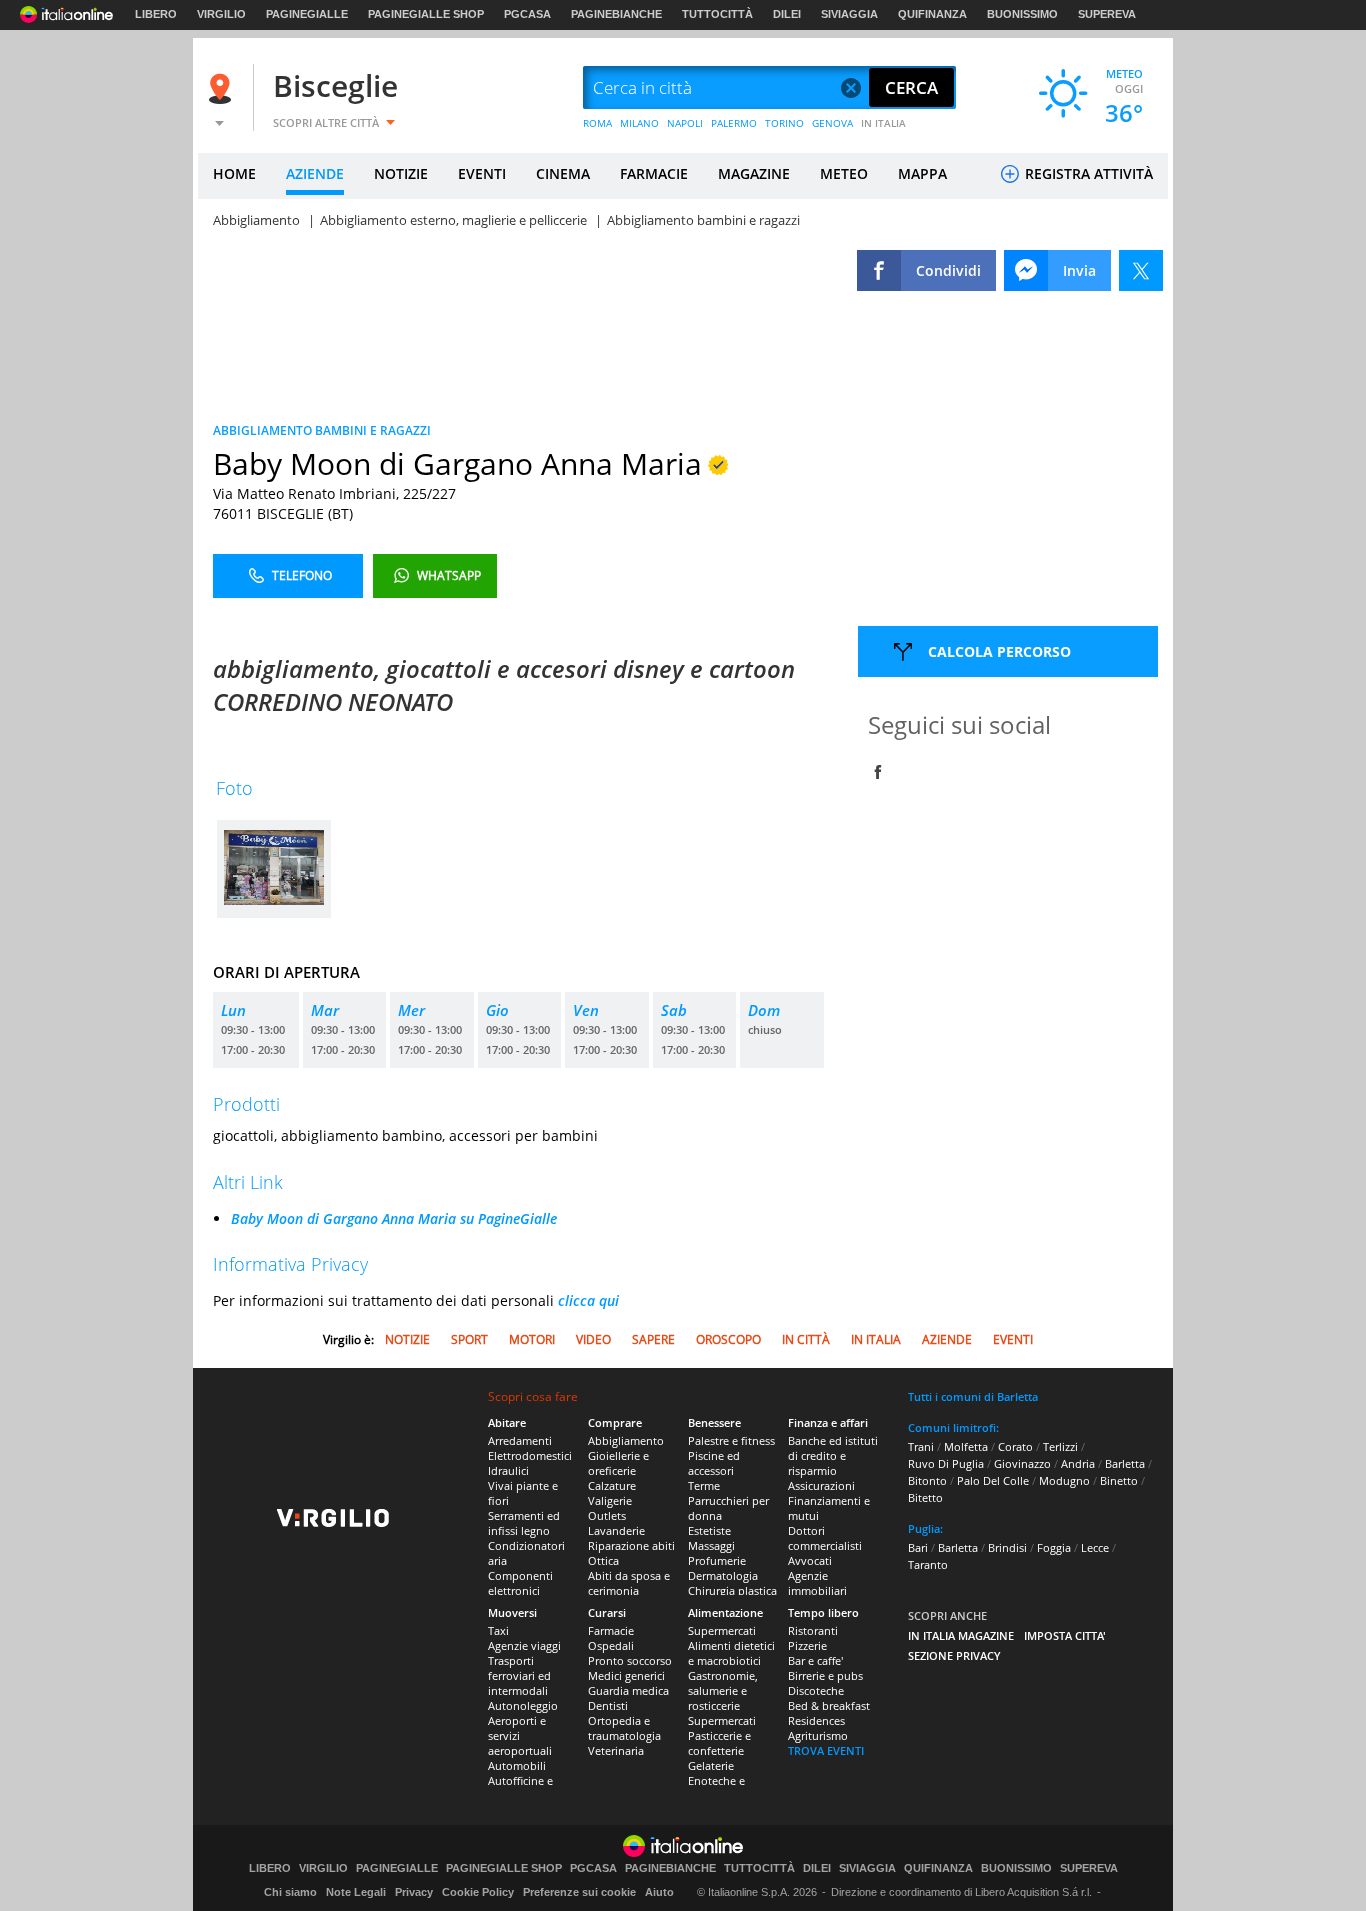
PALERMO (734, 123)
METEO (844, 173)
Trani (921, 1446)
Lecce (1095, 1547)
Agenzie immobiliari (817, 1583)
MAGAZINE (754, 173)
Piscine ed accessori (714, 1463)
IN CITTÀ (806, 1339)
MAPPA (922, 173)
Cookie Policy (478, 1892)
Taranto (928, 1564)
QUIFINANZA (932, 14)
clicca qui (588, 1300)
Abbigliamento (626, 1440)
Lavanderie (616, 1530)
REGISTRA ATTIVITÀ (1087, 173)
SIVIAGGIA (849, 14)
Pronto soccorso (630, 1660)
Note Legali (356, 1892)
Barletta (1125, 1463)
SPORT (469, 1339)
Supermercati (722, 1630)
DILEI (787, 14)
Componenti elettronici (520, 1583)
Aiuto (659, 1892)
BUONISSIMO (1022, 14)
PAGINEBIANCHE (616, 14)
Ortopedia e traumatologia (624, 1728)
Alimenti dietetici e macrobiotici (731, 1653)
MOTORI (532, 1339)
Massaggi (711, 1545)
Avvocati (810, 1560)
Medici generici (626, 1675)
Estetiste (709, 1530)
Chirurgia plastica (732, 1590)
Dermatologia (723, 1575)
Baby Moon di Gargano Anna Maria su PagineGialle (394, 1218)
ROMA (597, 123)
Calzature (612, 1485)
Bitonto (927, 1480)
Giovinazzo (1022, 1463)
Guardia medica (628, 1690)
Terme (704, 1485)
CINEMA (563, 173)
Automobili (517, 1765)
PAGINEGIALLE (307, 14)
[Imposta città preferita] (223, 88)
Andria (1078, 1463)
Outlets (607, 1515)
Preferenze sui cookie (579, 1892)
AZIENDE (315, 173)
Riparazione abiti (631, 1545)
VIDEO (593, 1339)
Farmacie (611, 1630)
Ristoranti (813, 1630)
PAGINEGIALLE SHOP (426, 14)
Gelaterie (711, 1765)
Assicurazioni (821, 1485)
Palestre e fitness (731, 1440)
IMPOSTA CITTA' (1065, 1635)
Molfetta (966, 1446)
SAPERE (653, 1339)
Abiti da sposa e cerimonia (629, 1583)
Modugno (1064, 1480)
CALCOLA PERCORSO (999, 651)
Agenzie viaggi (524, 1645)
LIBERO (156, 14)
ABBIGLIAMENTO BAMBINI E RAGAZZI (322, 430)
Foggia (1054, 1547)
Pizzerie (807, 1645)
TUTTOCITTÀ (717, 14)
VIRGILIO (221, 14)
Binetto (1119, 1480)
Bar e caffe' (815, 1660)
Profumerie (717, 1560)
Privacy (414, 1892)
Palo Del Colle (993, 1480)
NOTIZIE (401, 173)
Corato (1015, 1446)
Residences (816, 1720)
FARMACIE (654, 173)
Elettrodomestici (530, 1455)
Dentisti (608, 1705)
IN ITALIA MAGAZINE (961, 1635)
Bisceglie (335, 85)
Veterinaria (616, 1750)
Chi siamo (290, 1892)
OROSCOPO (728, 1339)
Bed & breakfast (829, 1705)
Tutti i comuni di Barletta (973, 1396)
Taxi (498, 1630)
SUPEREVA (1107, 14)
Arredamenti (520, 1440)
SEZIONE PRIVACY (954, 1655)
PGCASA (527, 14)
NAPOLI (685, 123)
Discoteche (816, 1690)
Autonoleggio (523, 1705)
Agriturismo (818, 1735)
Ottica (603, 1560)
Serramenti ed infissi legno (524, 1523)
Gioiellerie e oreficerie (618, 1463)
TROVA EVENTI (826, 1750)
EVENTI (482, 173)
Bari (918, 1547)
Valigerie (610, 1500)
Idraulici (508, 1470)
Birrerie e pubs (825, 1675)
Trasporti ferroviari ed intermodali (519, 1675)
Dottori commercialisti (825, 1538)
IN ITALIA (883, 123)
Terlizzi (1060, 1446)
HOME (234, 173)
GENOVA (832, 123)
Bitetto (925, 1497)
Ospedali (611, 1645)
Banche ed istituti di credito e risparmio (833, 1455)
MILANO (639, 123)
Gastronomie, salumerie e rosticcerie (723, 1690)
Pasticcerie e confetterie (719, 1743)
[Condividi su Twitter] (1141, 270)
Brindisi (1007, 1547)
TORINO (784, 123)
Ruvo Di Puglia (946, 1463)
